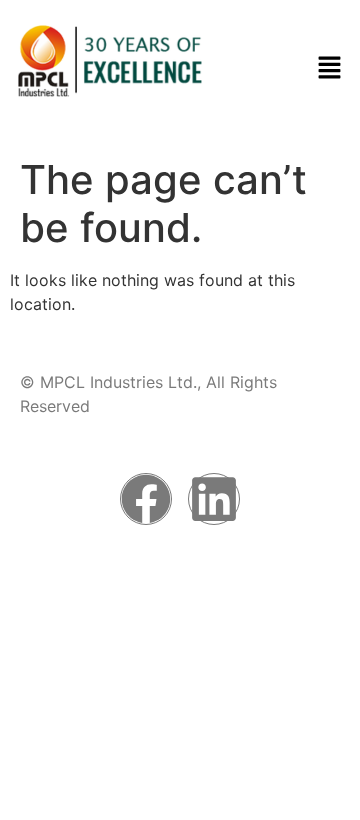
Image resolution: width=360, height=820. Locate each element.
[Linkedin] (214, 499)
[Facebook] (146, 499)
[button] (330, 68)
